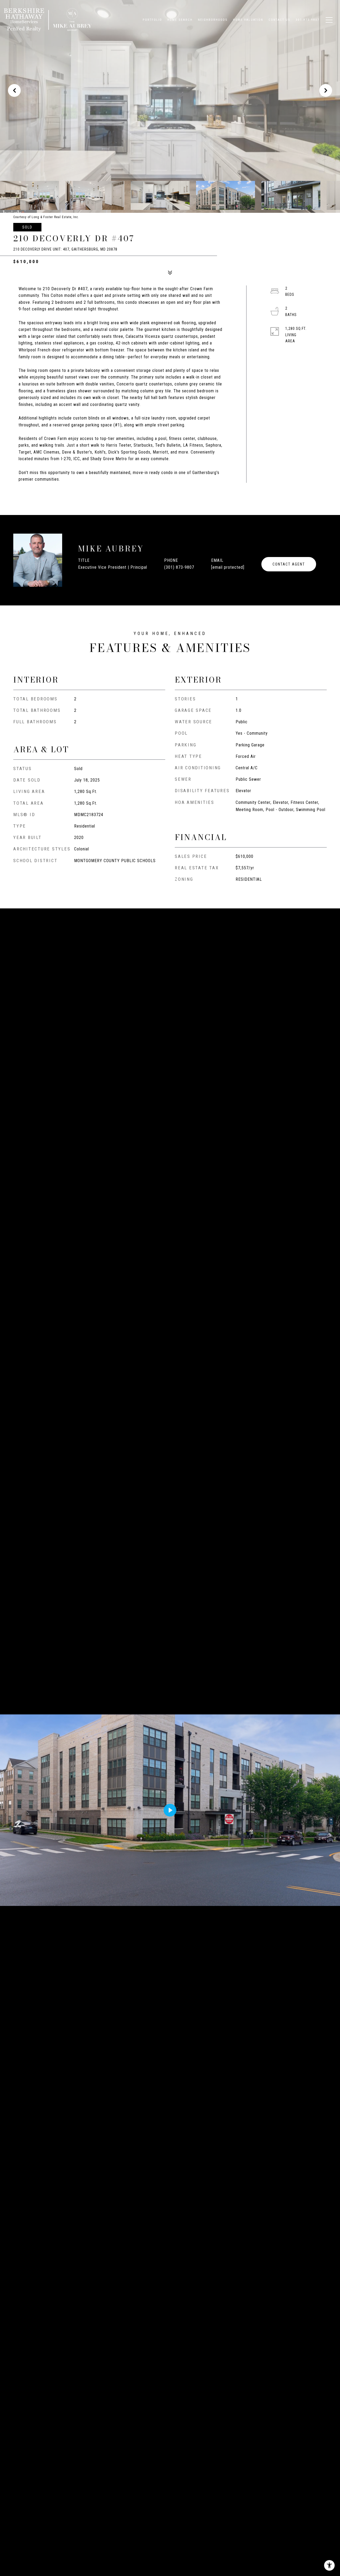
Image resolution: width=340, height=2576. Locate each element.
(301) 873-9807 (179, 567)
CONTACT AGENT (289, 564)
